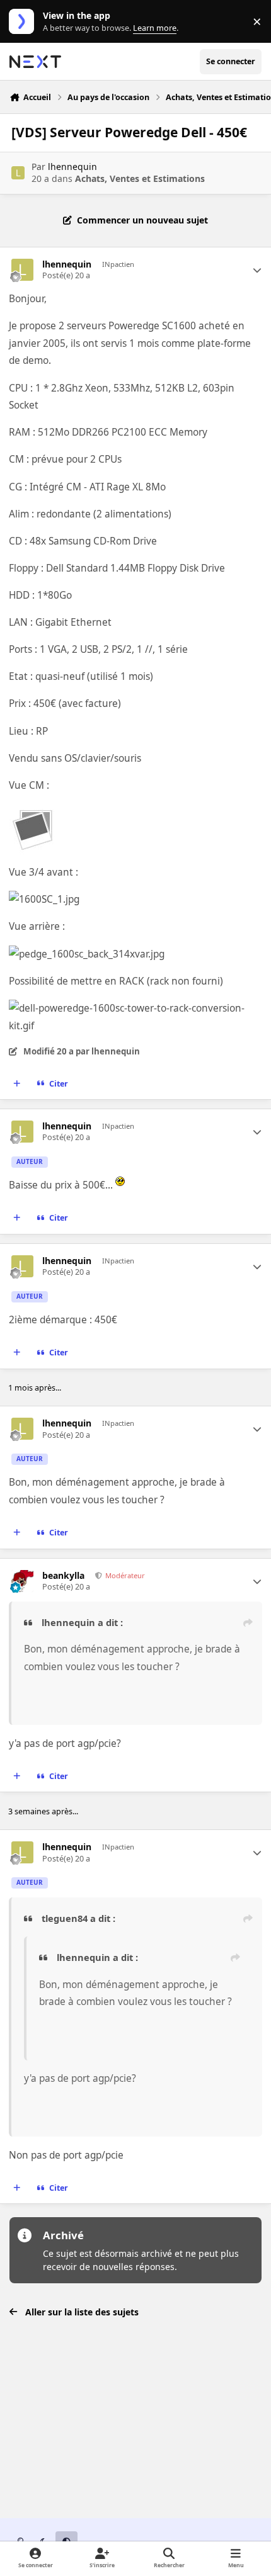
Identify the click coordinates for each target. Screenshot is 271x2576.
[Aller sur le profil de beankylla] (22, 1581)
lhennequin (72, 167)
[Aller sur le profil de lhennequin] (18, 173)
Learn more (24, 22)
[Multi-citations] (17, 1083)
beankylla (63, 1576)
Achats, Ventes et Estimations (140, 178)
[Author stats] (257, 270)
